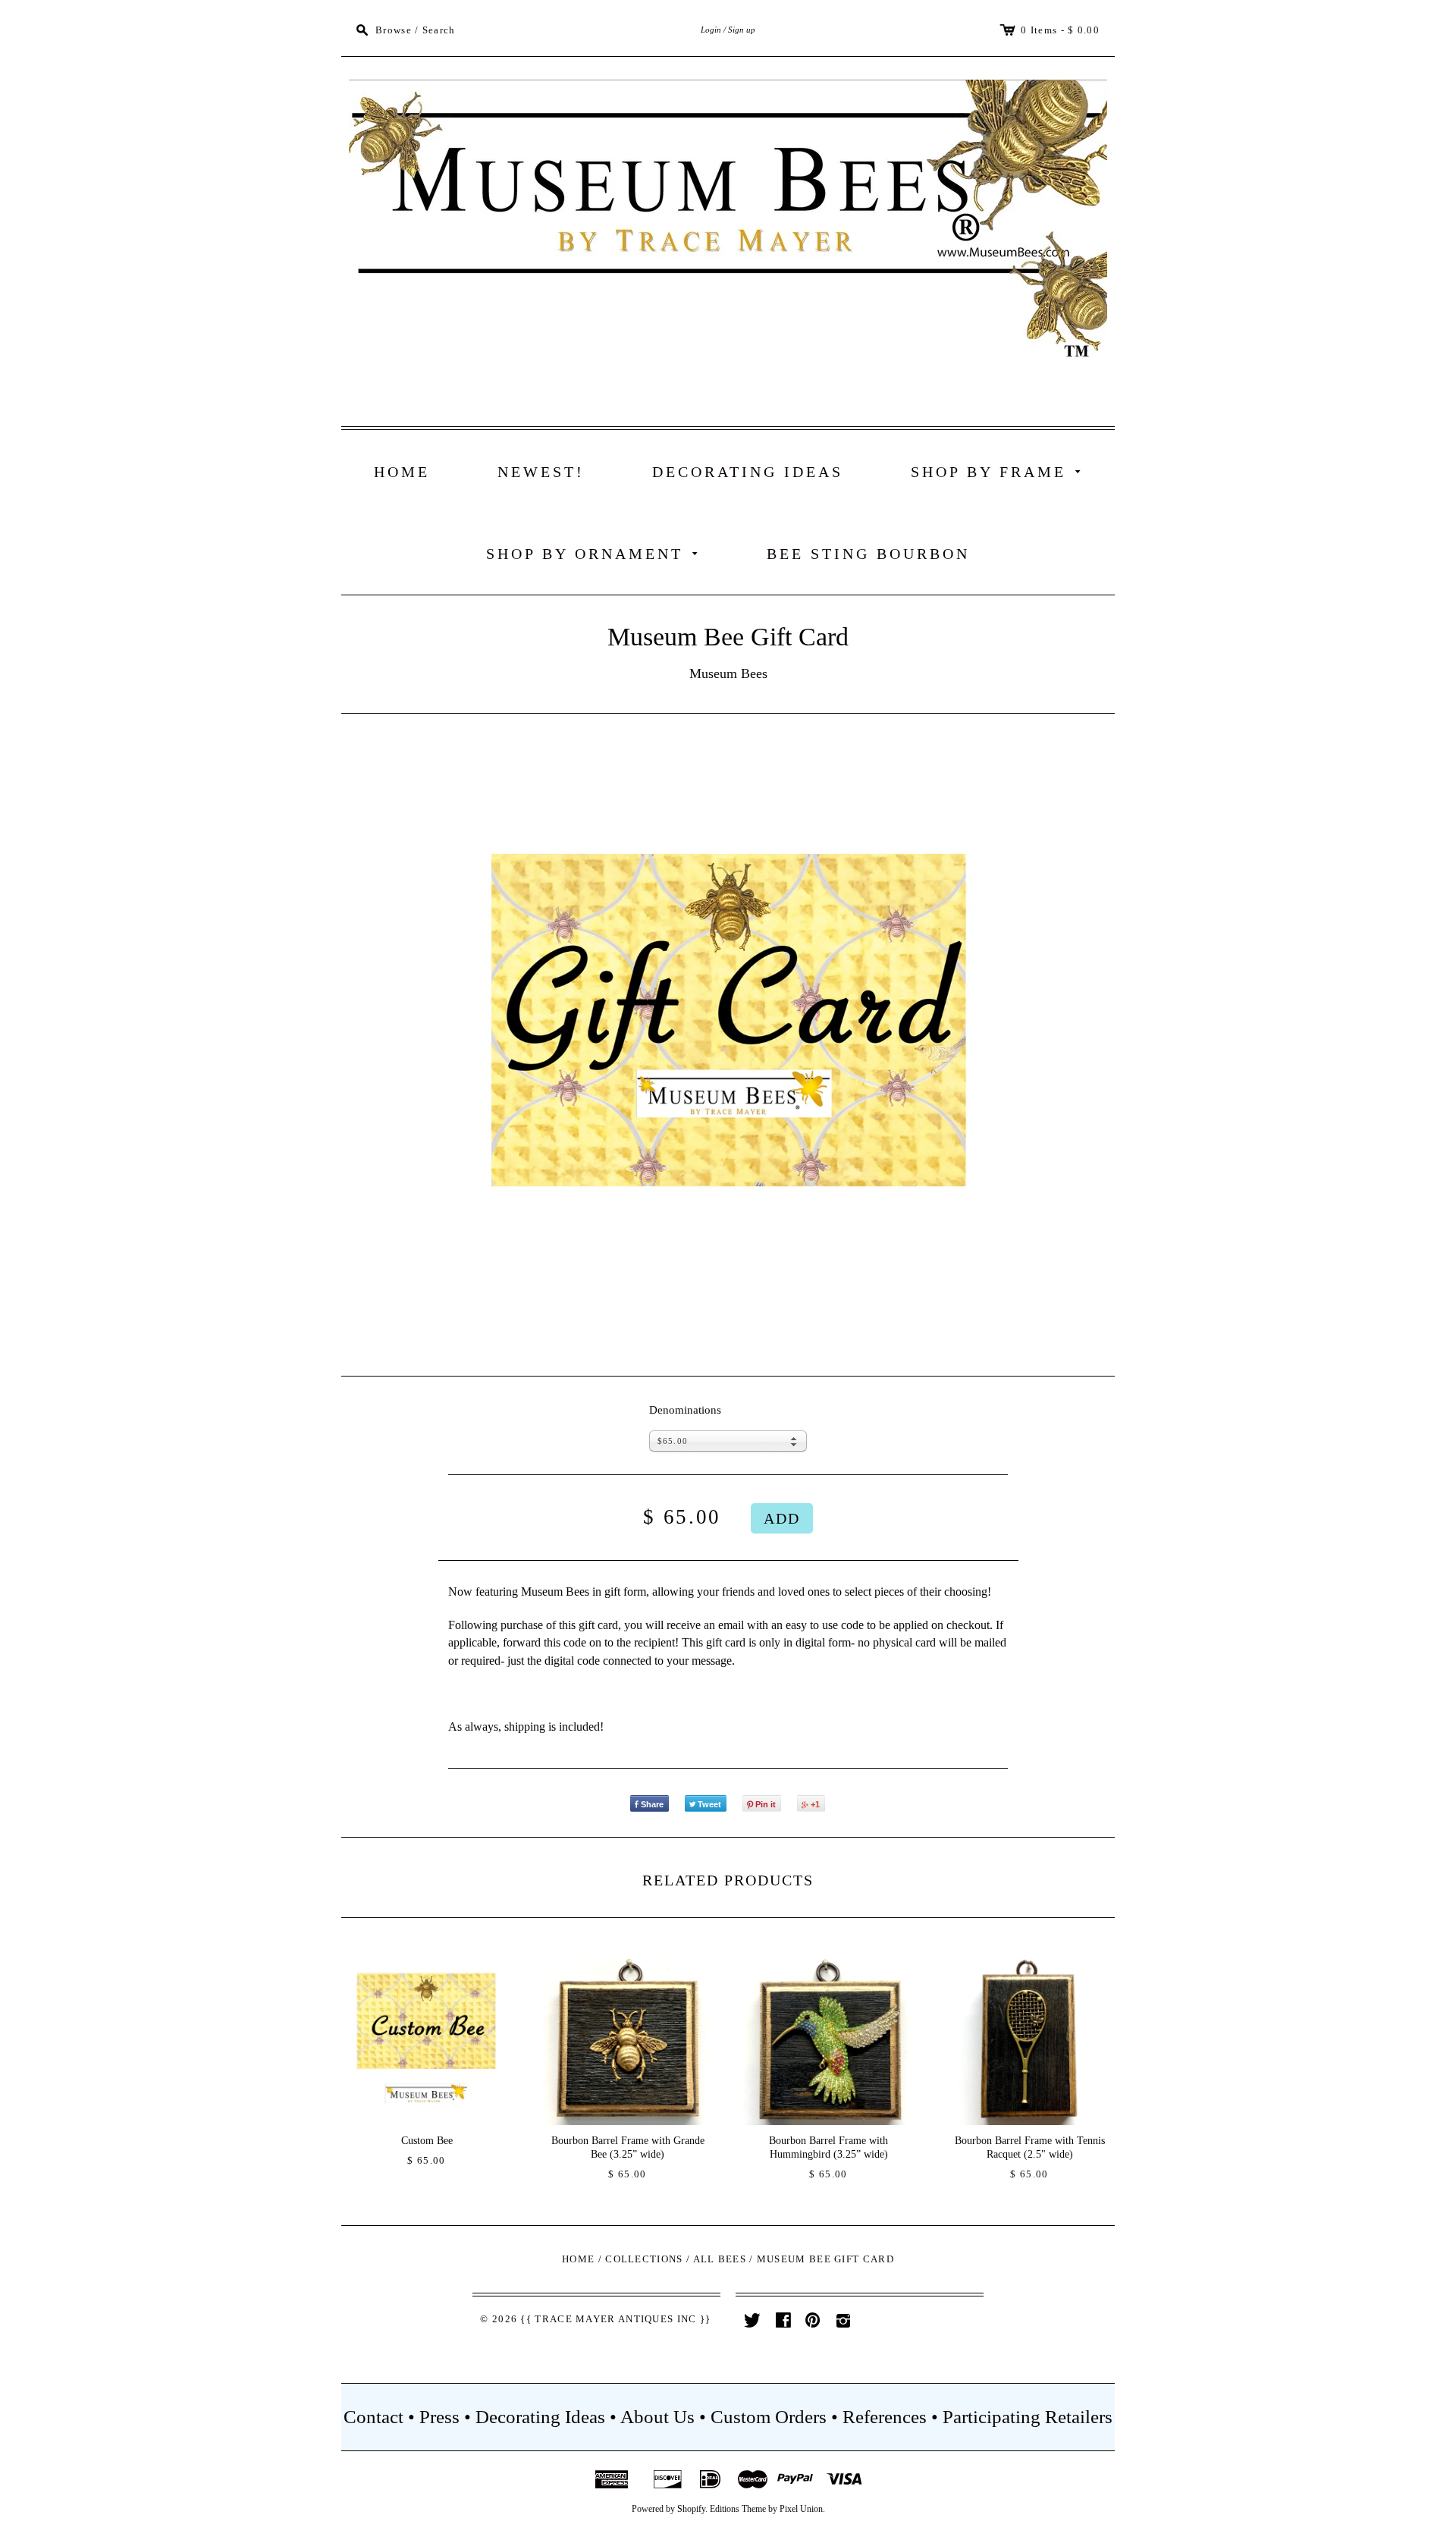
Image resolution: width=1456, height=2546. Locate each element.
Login (711, 30)
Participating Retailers (1028, 2417)
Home (402, 472)
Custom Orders (769, 2417)
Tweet (709, 1804)
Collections (644, 2259)
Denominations (685, 1410)
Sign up (742, 30)
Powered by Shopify (668, 2509)
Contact (373, 2417)
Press (439, 2417)
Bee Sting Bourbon (868, 554)
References (885, 2417)
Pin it (766, 1804)
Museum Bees (728, 673)
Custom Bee (427, 2141)
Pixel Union (801, 2509)
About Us (657, 2417)
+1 (815, 1804)
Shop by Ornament (595, 553)
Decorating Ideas (748, 472)
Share (652, 1804)
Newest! (541, 472)
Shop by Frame (999, 471)
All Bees (720, 2259)
